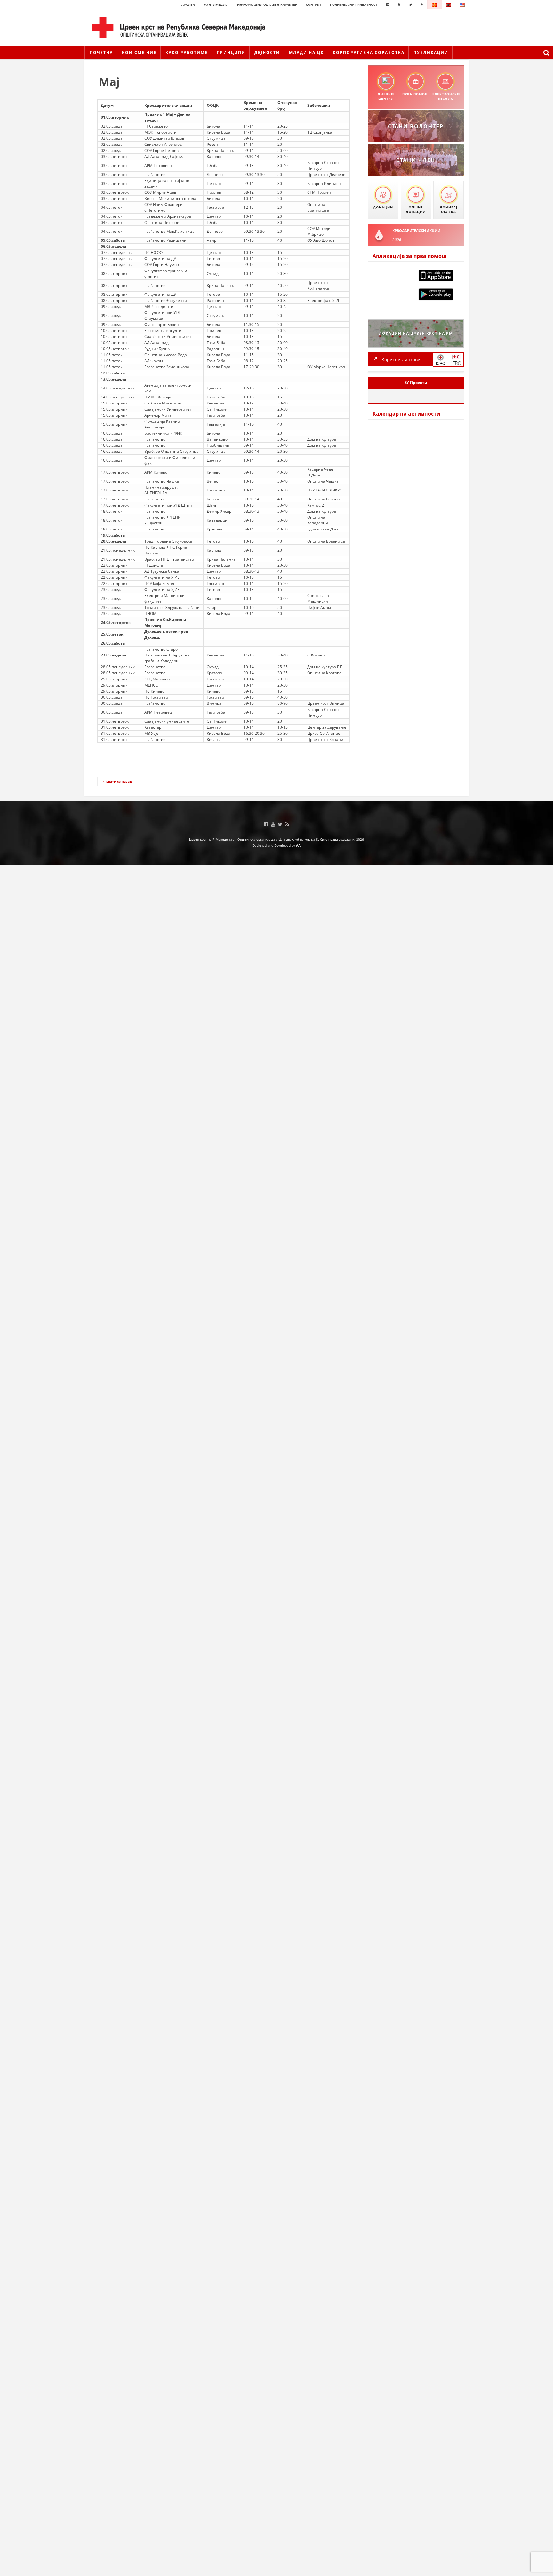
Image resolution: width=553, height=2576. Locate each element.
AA (298, 845)
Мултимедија (216, 4)
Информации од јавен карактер (267, 4)
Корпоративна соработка (369, 53)
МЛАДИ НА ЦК (306, 53)
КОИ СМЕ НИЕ (139, 53)
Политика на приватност (354, 4)
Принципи (231, 53)
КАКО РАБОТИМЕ (187, 53)
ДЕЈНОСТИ (267, 53)
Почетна (101, 53)
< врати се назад (118, 781)
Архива (188, 4)
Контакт (313, 4)
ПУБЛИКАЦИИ (431, 53)
